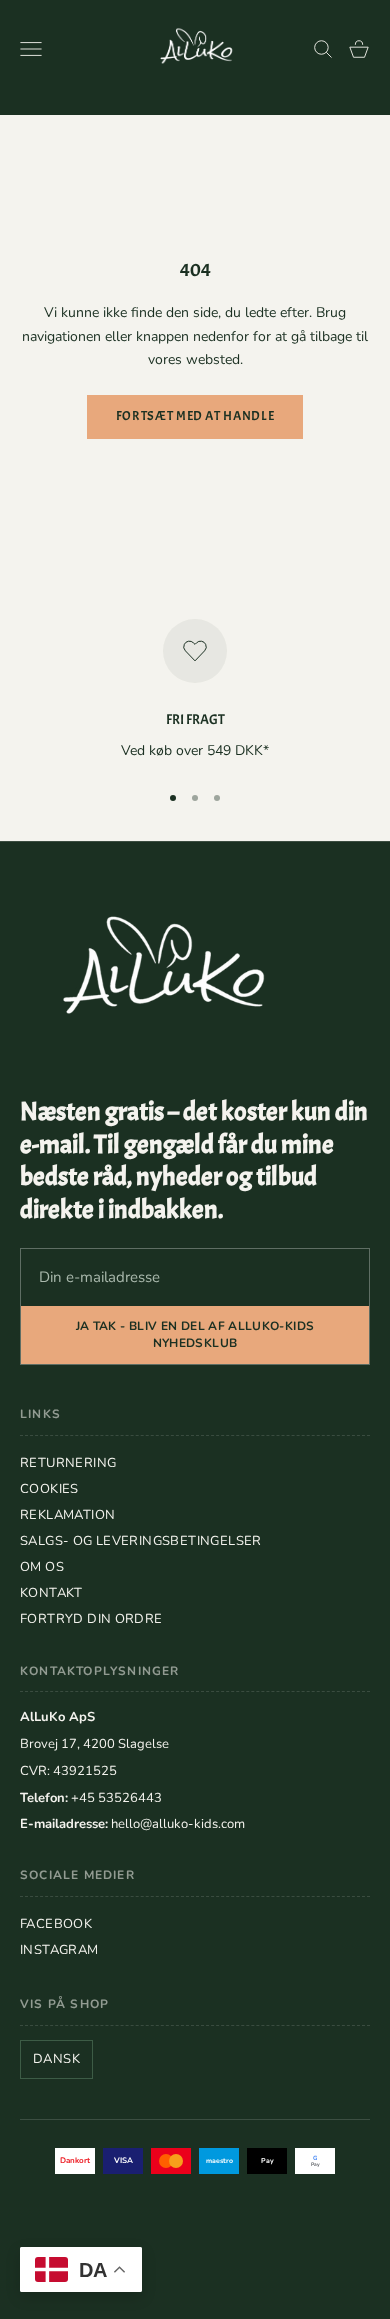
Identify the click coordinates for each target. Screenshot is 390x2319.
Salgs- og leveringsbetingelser (141, 1541)
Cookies (49, 1489)
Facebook (56, 1924)
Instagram (59, 1950)
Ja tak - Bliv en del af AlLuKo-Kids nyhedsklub (195, 1334)
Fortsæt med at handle (195, 416)
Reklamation (67, 1515)
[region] (195, 691)
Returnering (68, 1463)
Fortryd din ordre (91, 1619)
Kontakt (51, 1593)
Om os (42, 1567)
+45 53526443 (116, 1798)
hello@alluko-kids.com (178, 1824)
